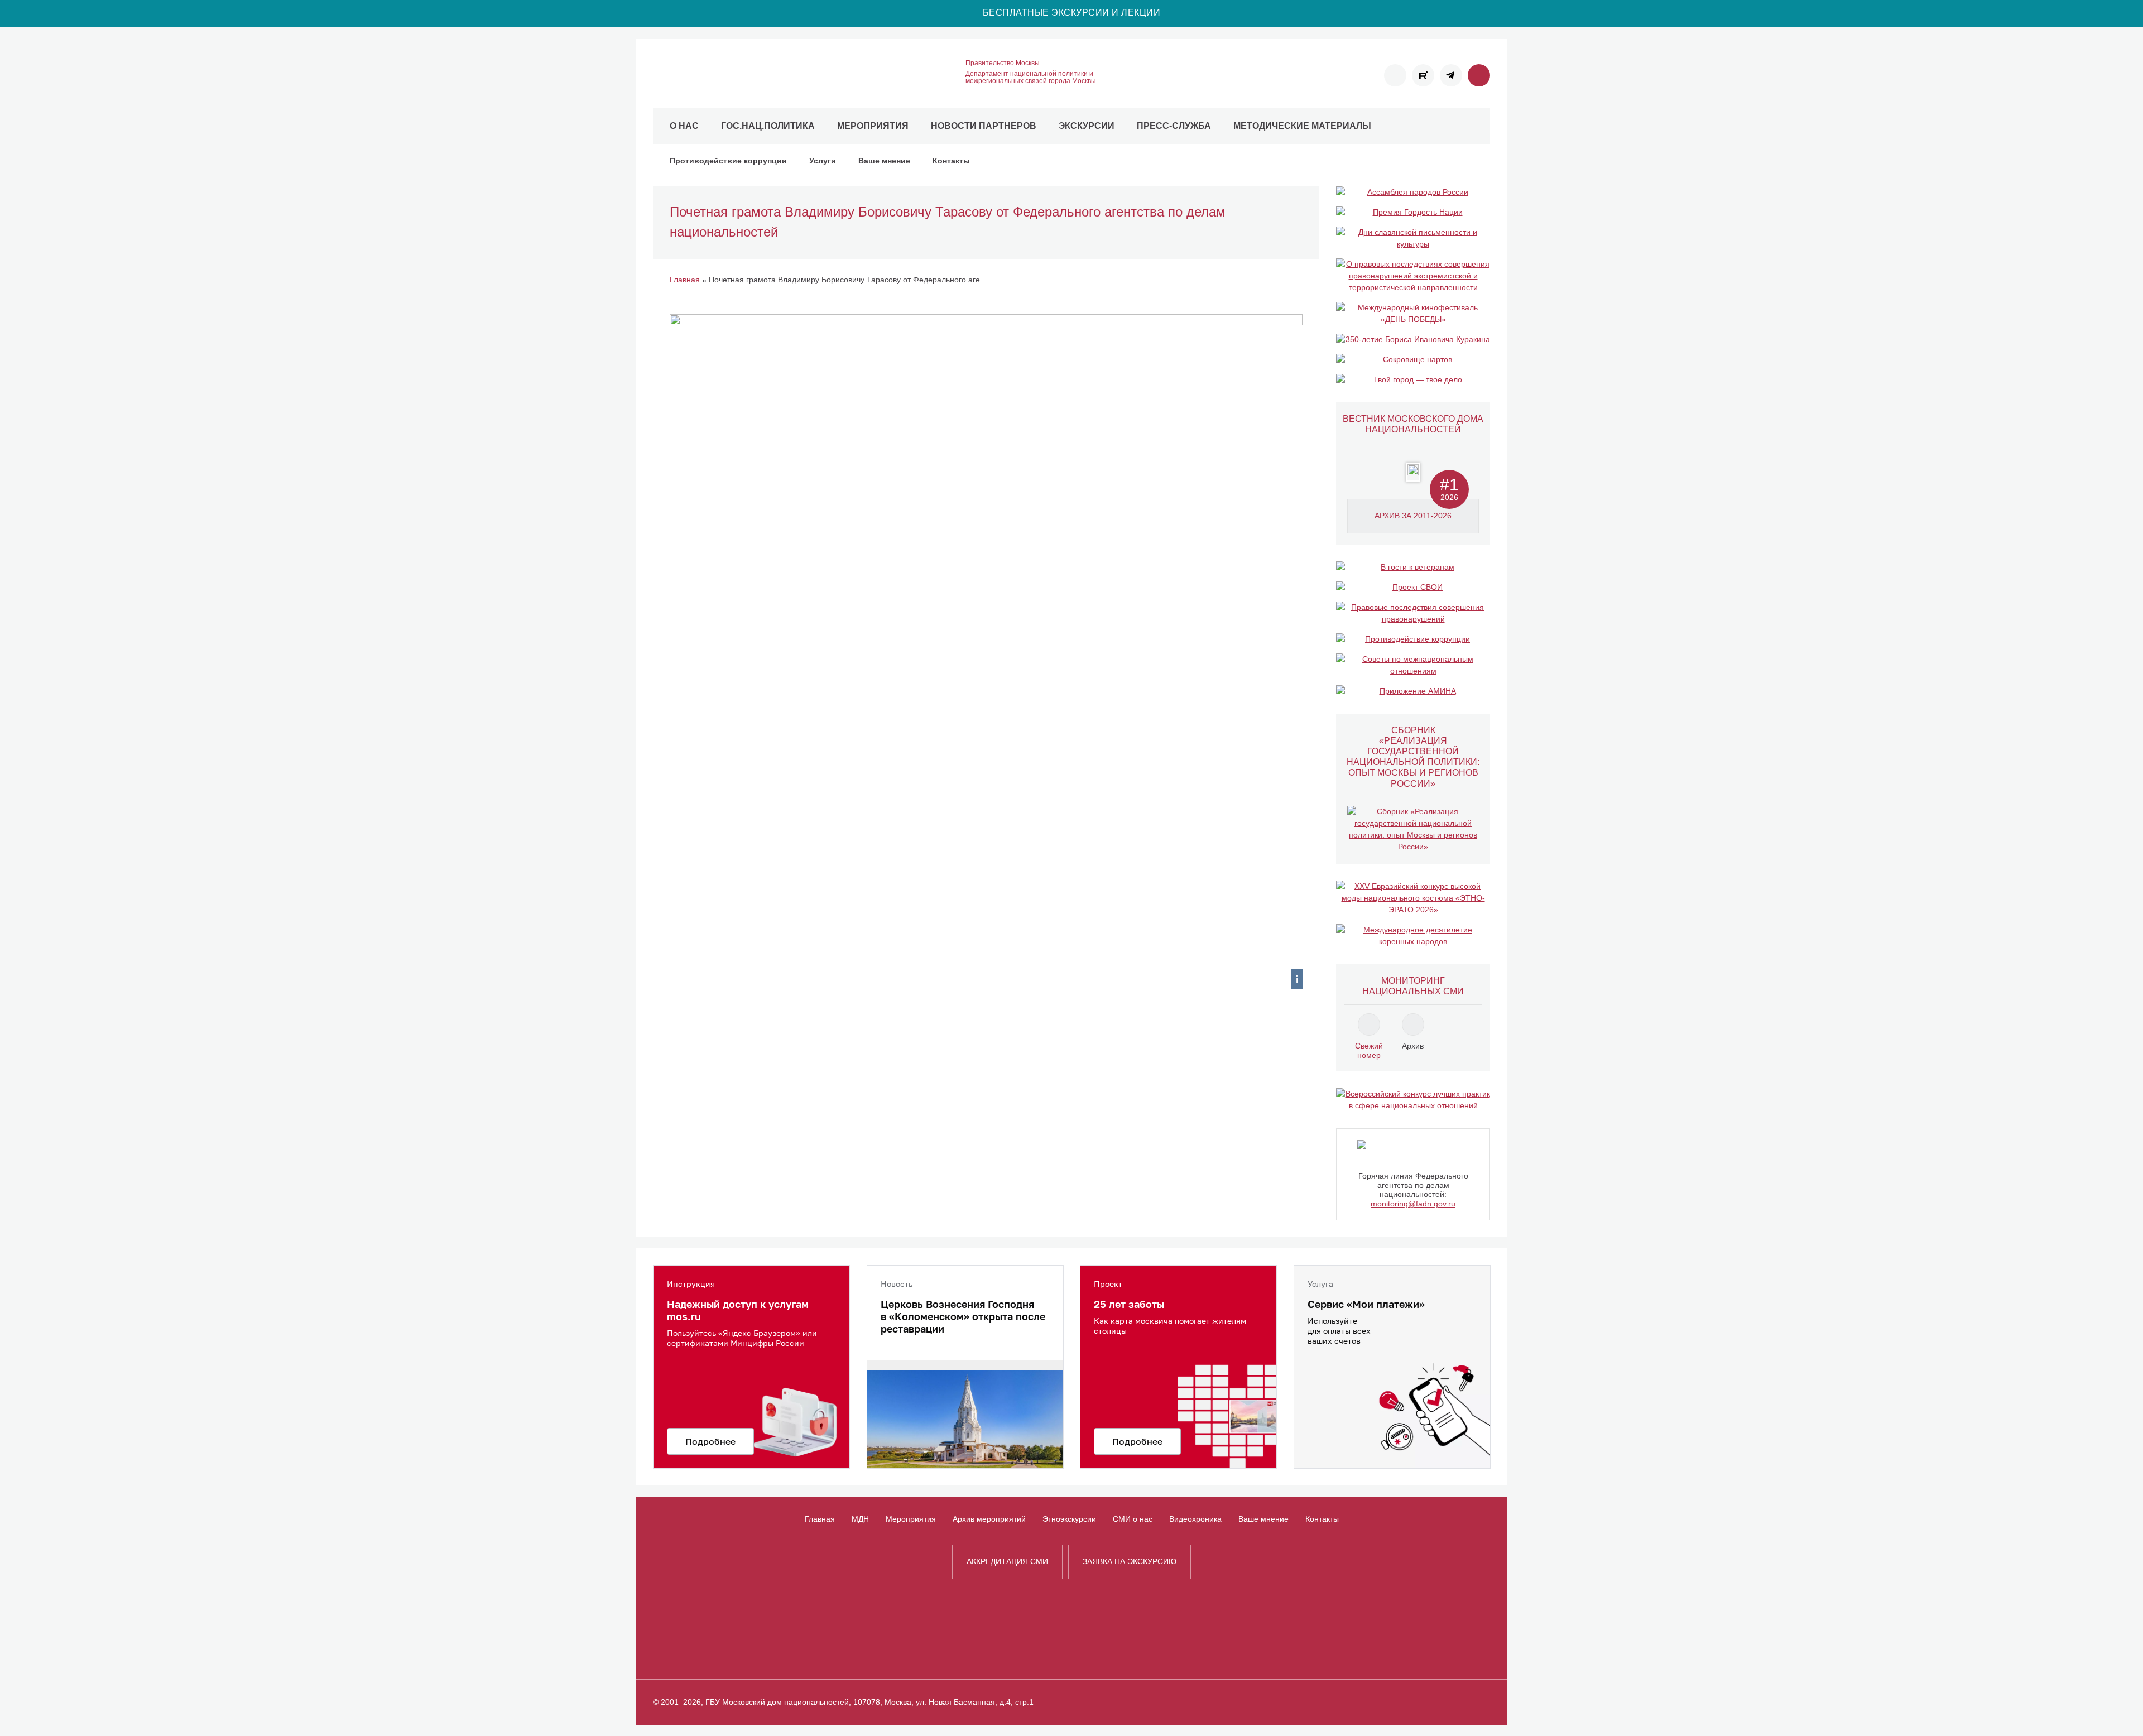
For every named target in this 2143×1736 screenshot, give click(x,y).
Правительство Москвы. (1003, 63)
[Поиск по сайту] (1479, 75)
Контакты (951, 161)
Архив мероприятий (989, 1519)
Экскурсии (1087, 126)
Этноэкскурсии (1069, 1519)
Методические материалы (1302, 126)
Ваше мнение (884, 161)
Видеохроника (1195, 1519)
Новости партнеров (984, 126)
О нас (684, 126)
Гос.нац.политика (768, 126)
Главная (820, 1519)
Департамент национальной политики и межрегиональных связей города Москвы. (1032, 78)
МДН (860, 1519)
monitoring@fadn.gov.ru (1413, 1204)
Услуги (823, 161)
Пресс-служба (1174, 126)
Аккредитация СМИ (1007, 1561)
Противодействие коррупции (728, 161)
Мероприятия (873, 126)
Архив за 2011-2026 (1413, 516)
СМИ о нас (1133, 1519)
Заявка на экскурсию (1130, 1561)
